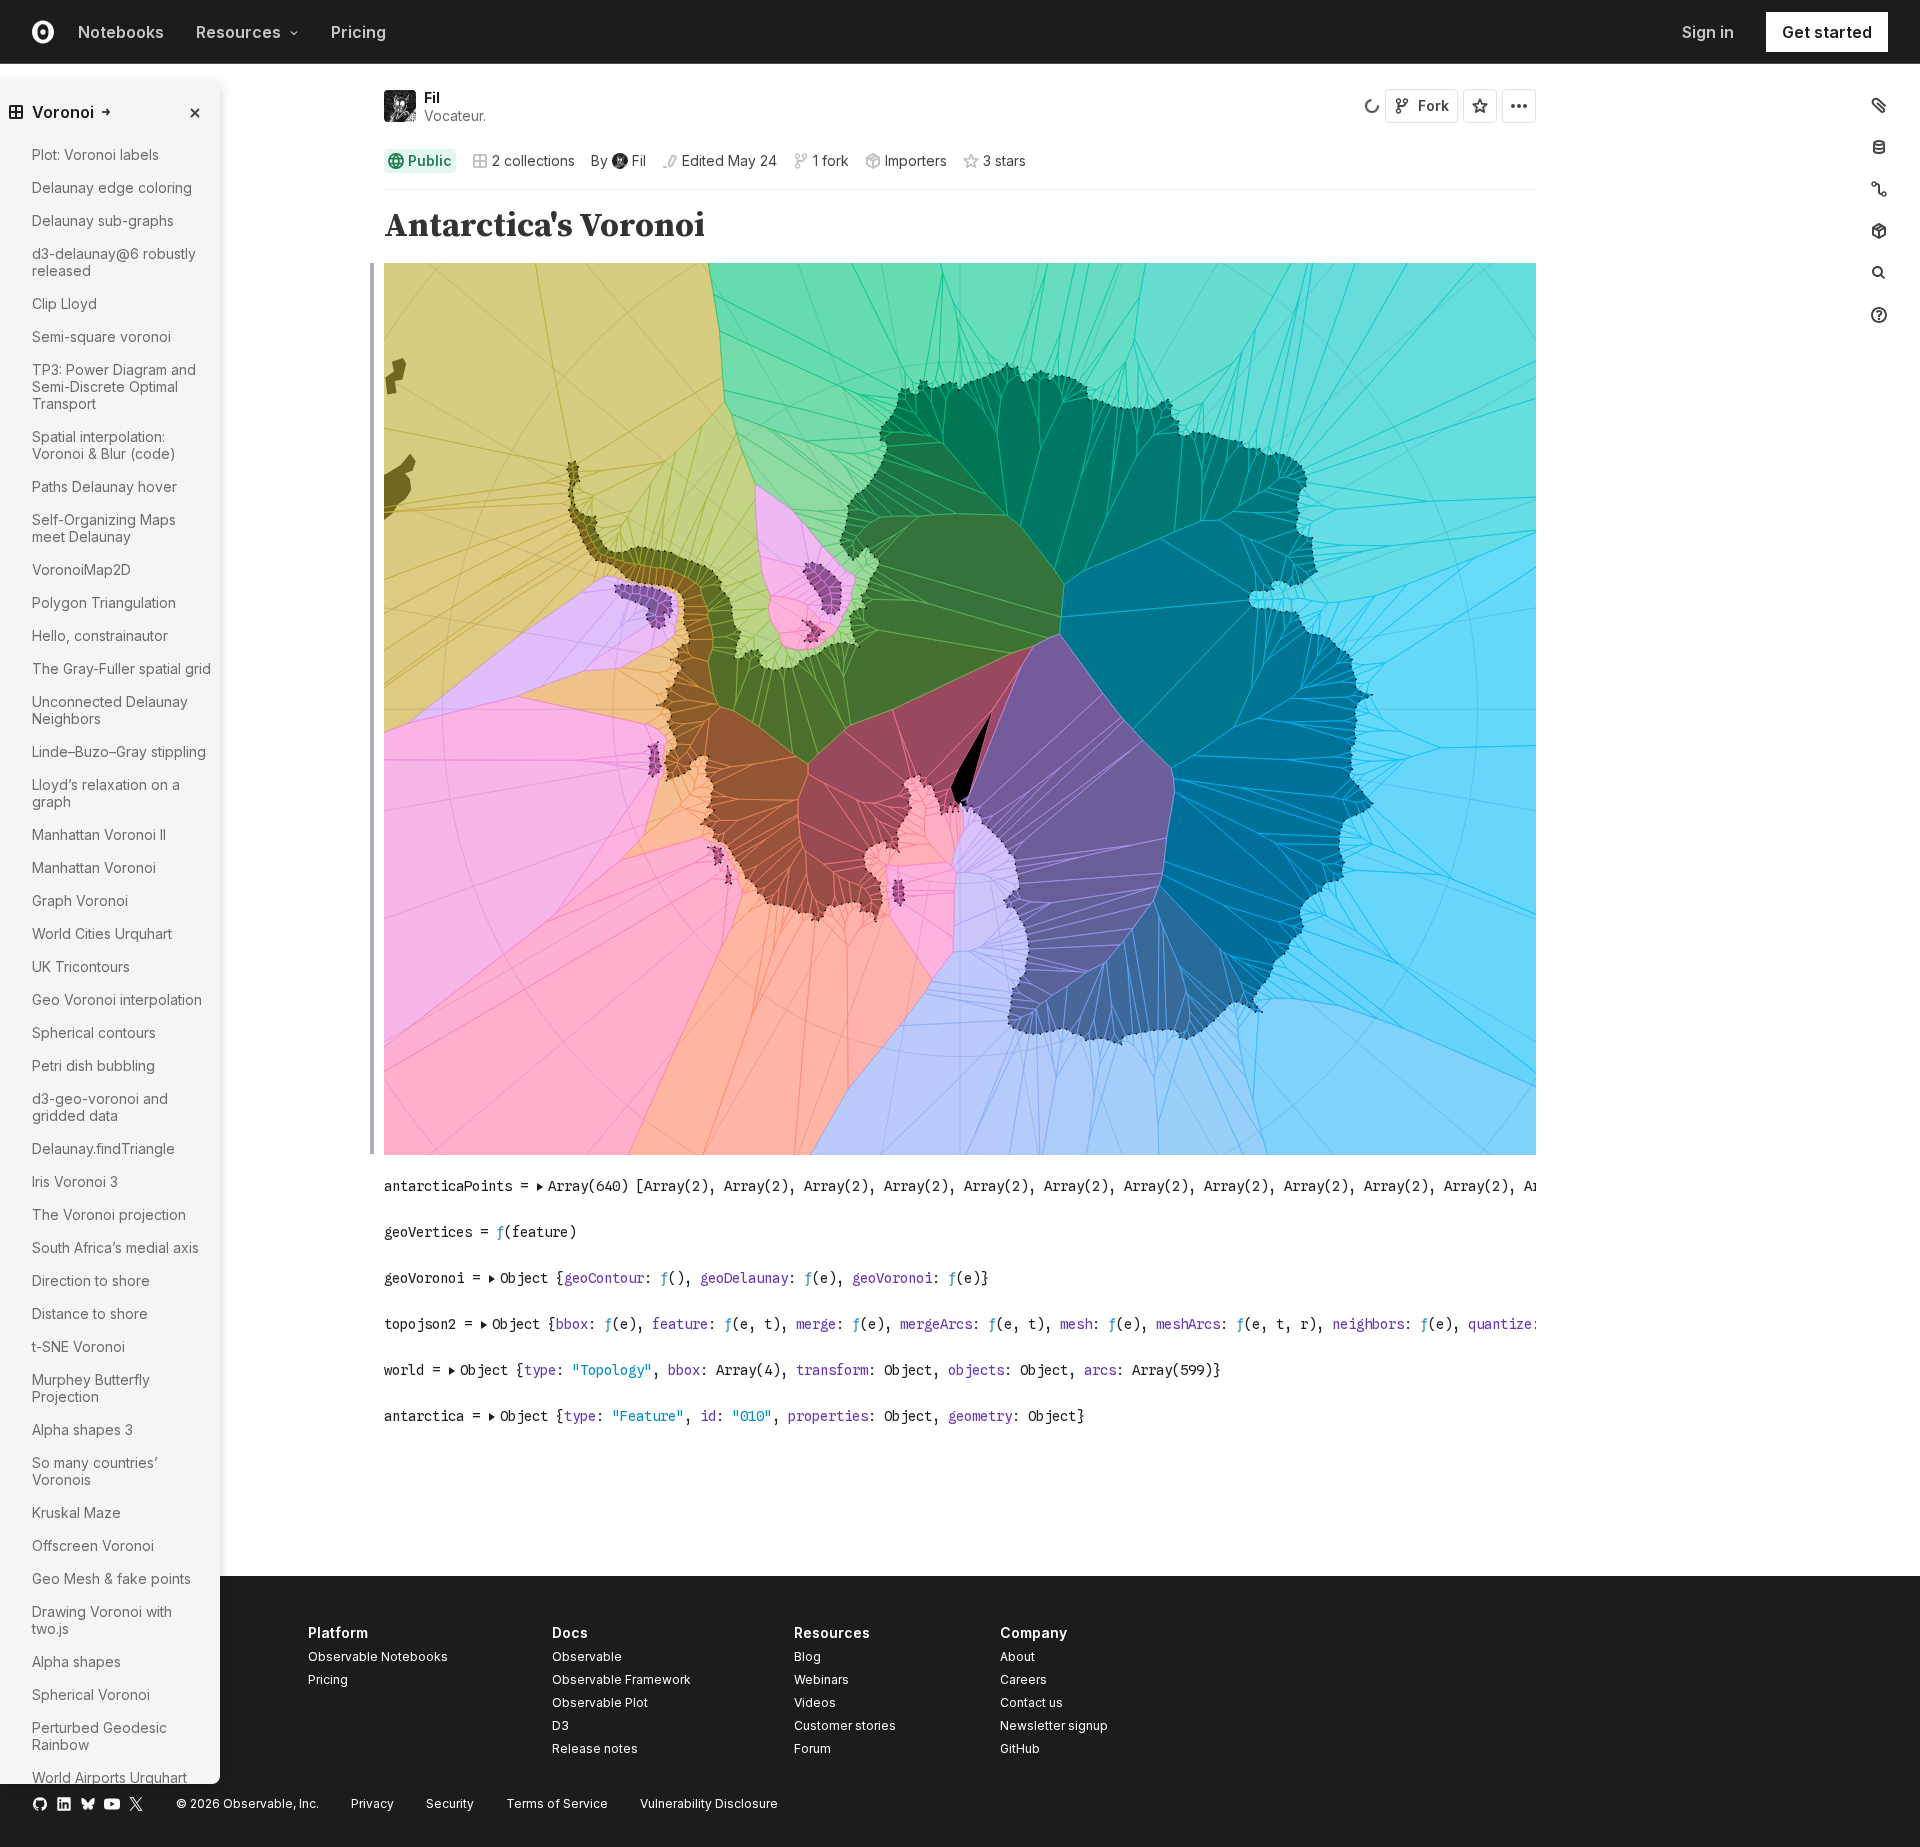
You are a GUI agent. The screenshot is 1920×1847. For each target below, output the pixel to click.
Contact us (1031, 1703)
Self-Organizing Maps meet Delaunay (104, 528)
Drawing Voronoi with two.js (102, 1620)
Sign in (1708, 32)
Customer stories (845, 1725)
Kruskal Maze (76, 1512)
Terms (557, 1803)
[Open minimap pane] (1879, 189)
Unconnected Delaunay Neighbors (110, 710)
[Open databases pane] (1879, 147)
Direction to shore (91, 1280)
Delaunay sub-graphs (103, 220)
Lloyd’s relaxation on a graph (106, 793)
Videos (815, 1702)
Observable (587, 1656)
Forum (812, 1748)
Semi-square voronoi (101, 336)
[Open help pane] (1879, 315)
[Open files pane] (1879, 105)
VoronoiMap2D (81, 569)
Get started (1827, 32)
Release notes (595, 1748)
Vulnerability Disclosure (709, 1803)
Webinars (821, 1679)
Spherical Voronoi (91, 1694)
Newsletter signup (1054, 1726)
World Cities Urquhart (102, 933)
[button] (360, 198)
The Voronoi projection (109, 1214)
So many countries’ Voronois (95, 1471)
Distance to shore (90, 1313)
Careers (1023, 1679)
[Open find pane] (1879, 273)
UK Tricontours (81, 966)
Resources (238, 32)
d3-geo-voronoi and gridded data (100, 1107)
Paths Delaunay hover (104, 486)
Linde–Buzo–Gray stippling (119, 751)
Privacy (372, 1803)
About (1017, 1656)
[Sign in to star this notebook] (1480, 106)
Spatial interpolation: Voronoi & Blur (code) (104, 445)
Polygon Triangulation (104, 602)
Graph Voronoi (80, 900)
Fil (432, 97)
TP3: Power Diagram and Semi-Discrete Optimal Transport (114, 386)
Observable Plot (600, 1702)
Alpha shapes (76, 1661)
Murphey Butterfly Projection (91, 1388)
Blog (807, 1656)
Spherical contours (94, 1032)
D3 (560, 1725)
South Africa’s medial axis (115, 1247)
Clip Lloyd (64, 303)
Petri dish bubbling (93, 1065)
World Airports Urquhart (109, 1777)
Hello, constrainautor (100, 635)
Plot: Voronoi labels (95, 154)
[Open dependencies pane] (1879, 231)
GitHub (1020, 1748)
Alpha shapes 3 (82, 1429)
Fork (1433, 105)
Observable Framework (621, 1679)
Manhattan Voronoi (94, 867)
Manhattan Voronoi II (99, 834)
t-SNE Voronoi (78, 1346)
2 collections (533, 161)
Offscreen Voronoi (93, 1545)
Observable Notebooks (378, 1656)
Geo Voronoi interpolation (117, 999)
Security (450, 1803)
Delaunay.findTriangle (103, 1148)
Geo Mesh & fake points (111, 1578)
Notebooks (121, 32)
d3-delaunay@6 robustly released (114, 262)
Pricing (358, 32)
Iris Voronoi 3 (75, 1181)
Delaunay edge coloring (112, 187)
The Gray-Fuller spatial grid (121, 668)
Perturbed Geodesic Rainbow (99, 1736)
